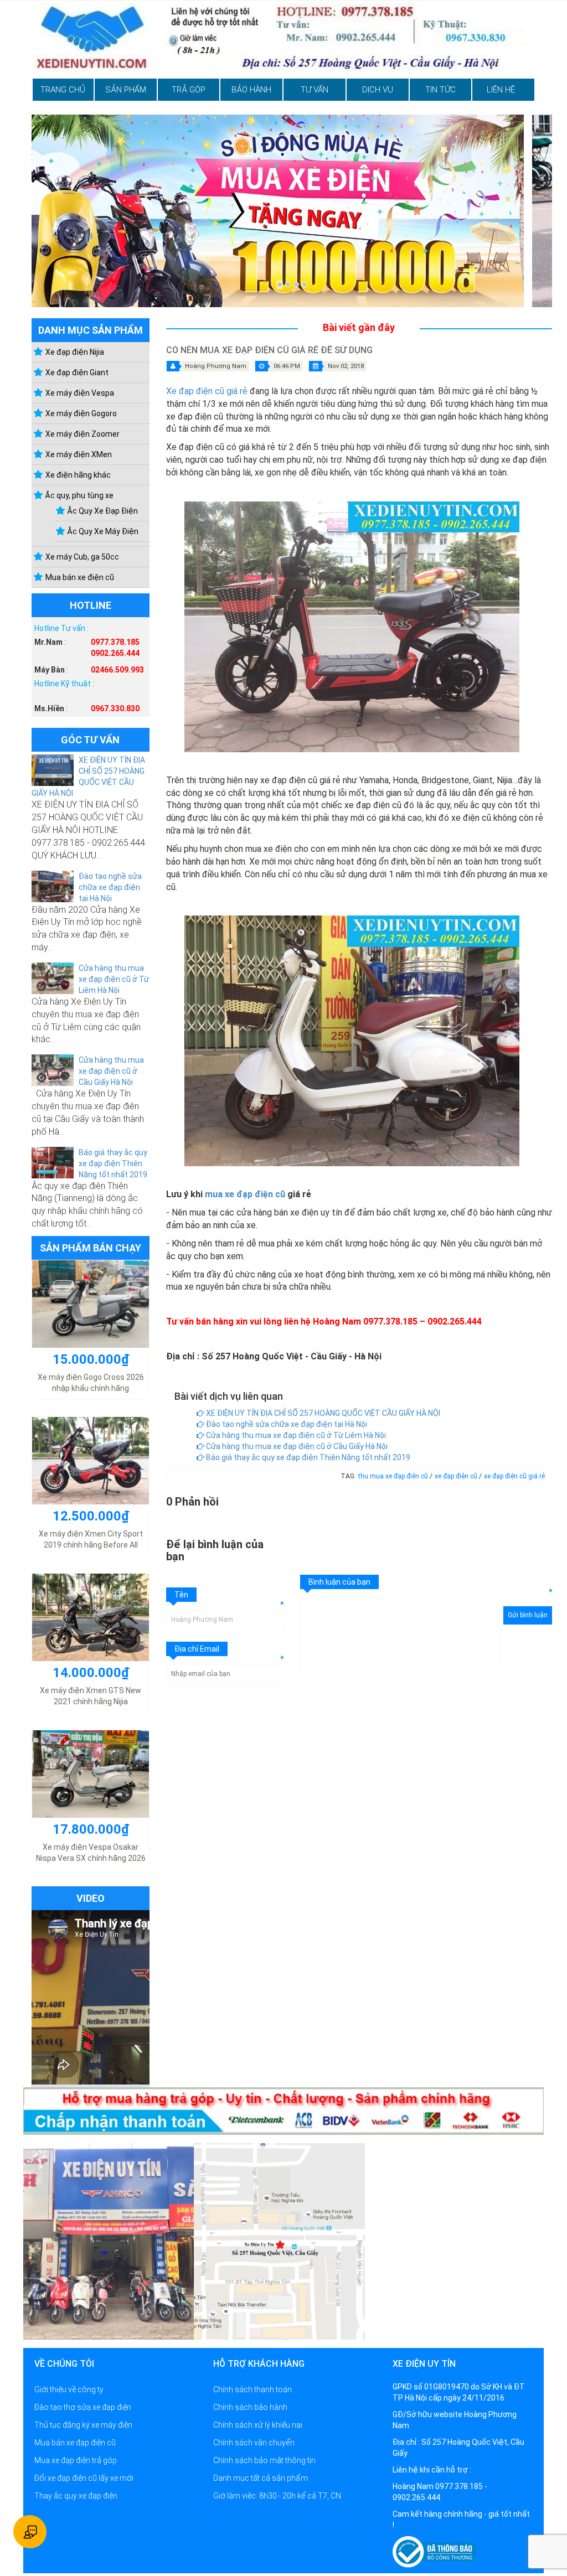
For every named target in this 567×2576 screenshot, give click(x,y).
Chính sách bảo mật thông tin (264, 2460)
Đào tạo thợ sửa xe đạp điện (83, 2407)
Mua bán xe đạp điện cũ (75, 2443)
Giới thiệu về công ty (69, 2389)
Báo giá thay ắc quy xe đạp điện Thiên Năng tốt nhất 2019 (113, 1163)
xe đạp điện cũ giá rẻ (514, 1476)
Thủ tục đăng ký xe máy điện (83, 2425)
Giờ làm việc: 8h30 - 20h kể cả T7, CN (277, 2496)
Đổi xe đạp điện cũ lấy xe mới (84, 2478)
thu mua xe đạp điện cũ (394, 1476)
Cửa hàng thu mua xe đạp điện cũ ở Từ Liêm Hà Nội (114, 979)
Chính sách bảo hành (250, 2407)
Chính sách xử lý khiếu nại (258, 2425)
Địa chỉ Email (197, 1649)
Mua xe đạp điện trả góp (76, 2460)
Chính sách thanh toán (252, 2389)
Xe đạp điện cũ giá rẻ (207, 391)
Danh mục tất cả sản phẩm (261, 2478)
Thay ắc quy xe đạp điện (76, 2496)
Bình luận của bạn (339, 1582)
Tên (181, 1595)
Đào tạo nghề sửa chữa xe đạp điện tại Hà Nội (110, 887)
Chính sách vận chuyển (254, 2443)
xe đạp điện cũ (457, 1476)
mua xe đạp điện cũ (245, 1194)
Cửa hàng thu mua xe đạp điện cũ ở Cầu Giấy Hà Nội (111, 1071)
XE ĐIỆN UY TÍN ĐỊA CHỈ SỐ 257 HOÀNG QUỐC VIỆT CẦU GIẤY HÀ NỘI (322, 1413)
